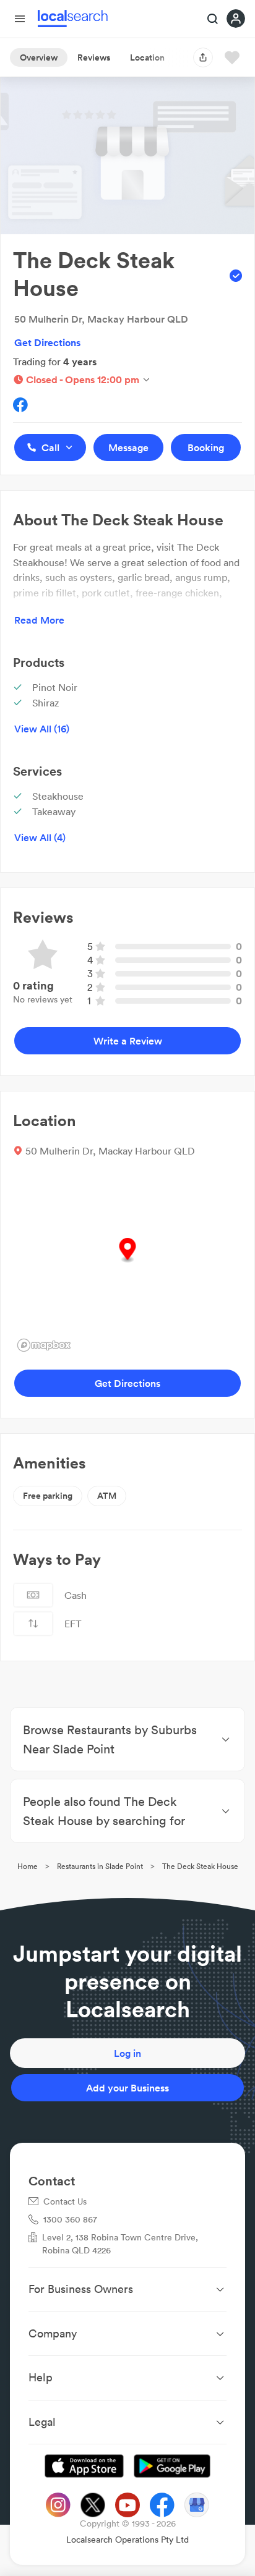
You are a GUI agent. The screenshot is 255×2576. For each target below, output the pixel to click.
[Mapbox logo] (44, 1345)
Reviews (94, 57)
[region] (127, 1263)
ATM (107, 1496)
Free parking (48, 1496)
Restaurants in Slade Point (100, 1866)
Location (147, 57)
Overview (39, 57)
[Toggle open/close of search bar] (213, 20)
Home (28, 1866)
